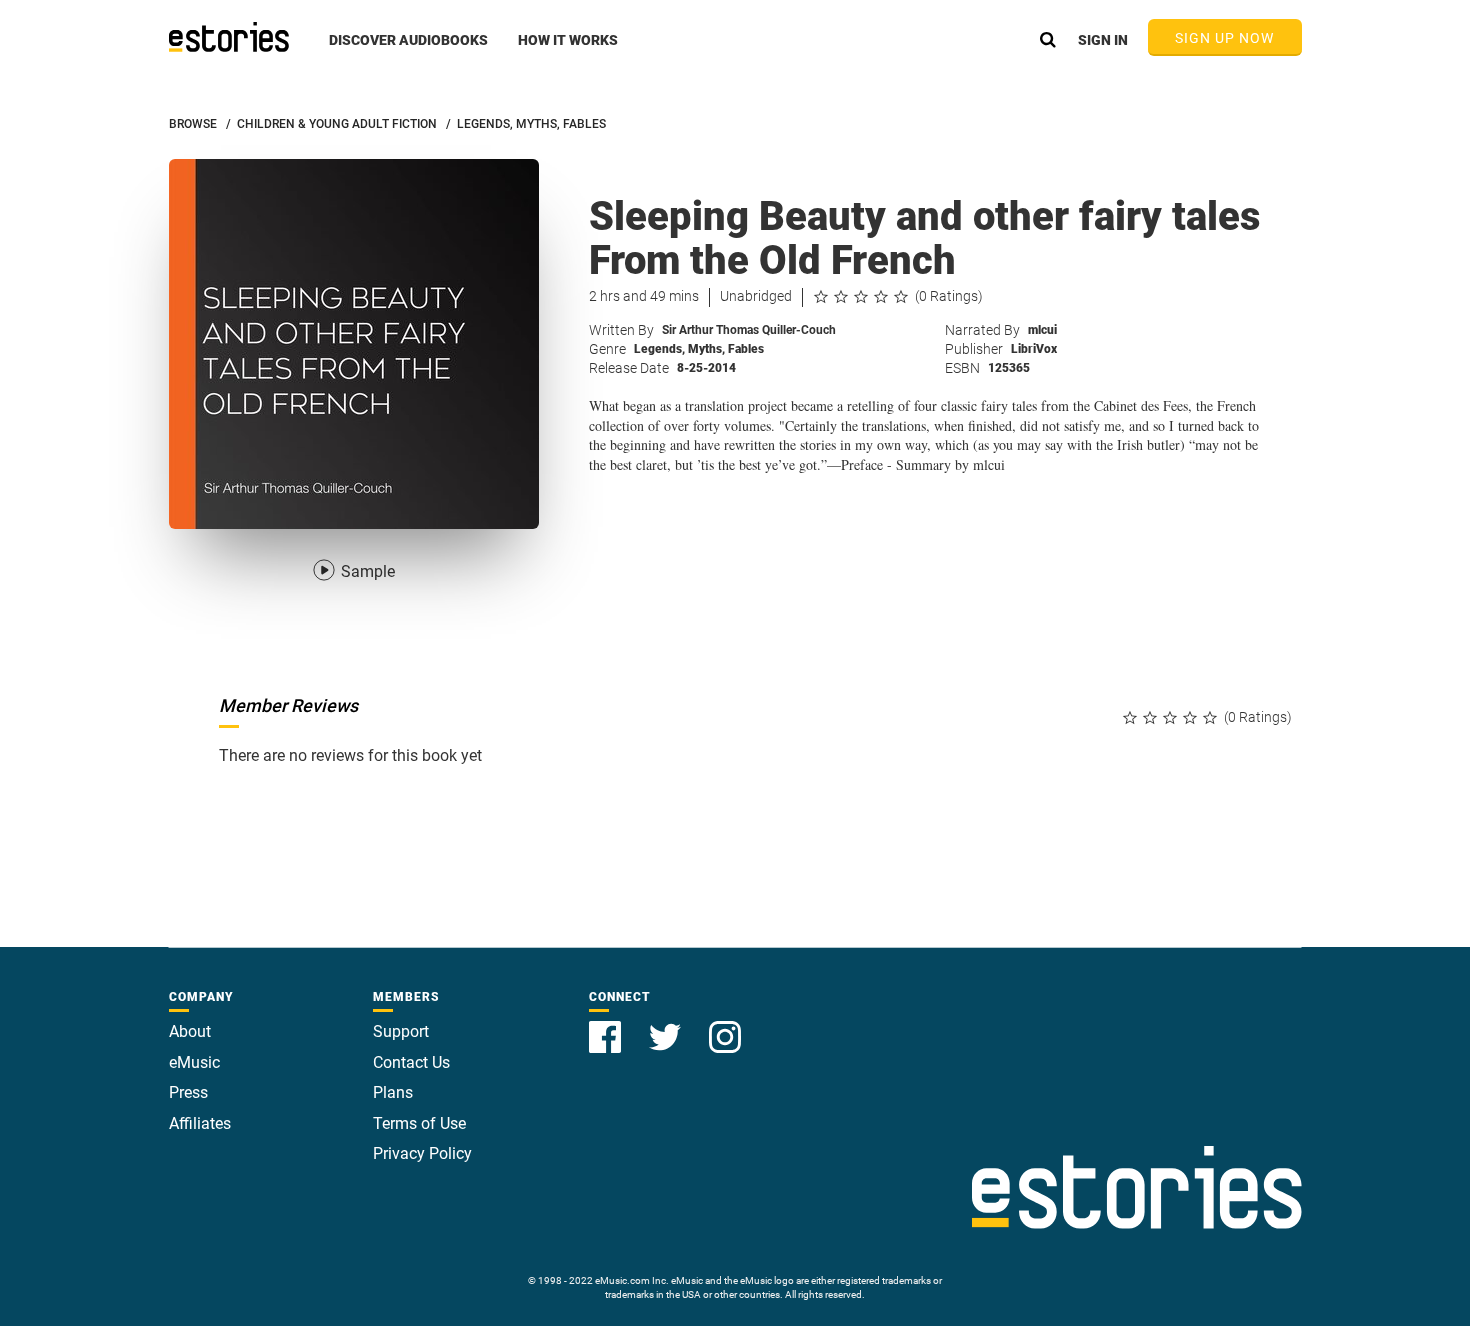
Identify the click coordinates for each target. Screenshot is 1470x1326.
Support (401, 1031)
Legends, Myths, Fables (699, 349)
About (190, 1031)
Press (188, 1092)
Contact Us (411, 1062)
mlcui (1042, 330)
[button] (408, 51)
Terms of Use (419, 1123)
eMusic (194, 1062)
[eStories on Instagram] (725, 1025)
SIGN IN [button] (1103, 40)
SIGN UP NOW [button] (1225, 38)
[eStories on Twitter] (667, 1025)
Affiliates (200, 1123)
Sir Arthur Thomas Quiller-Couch (749, 330)
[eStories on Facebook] (607, 1025)
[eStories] (229, 37)
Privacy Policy (422, 1153)
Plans (393, 1092)
